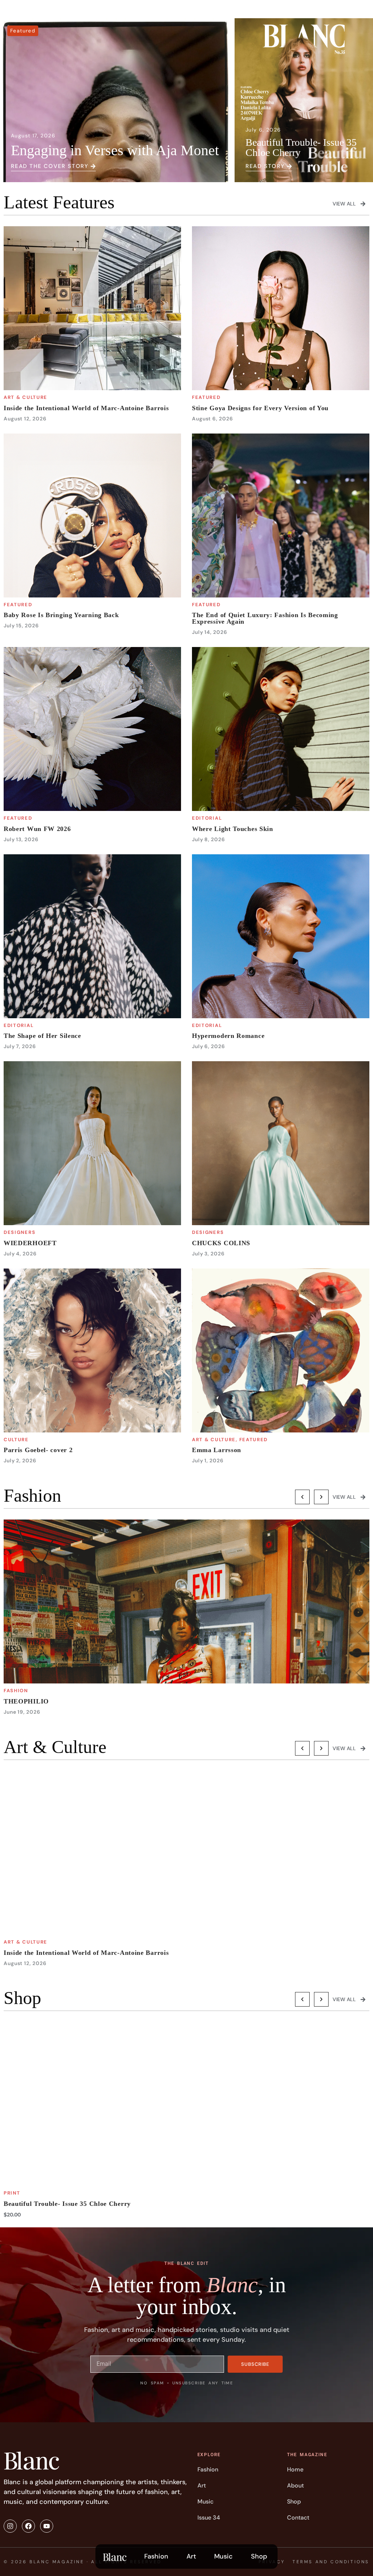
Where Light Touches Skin (233, 829)
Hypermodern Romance (228, 1036)
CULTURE (16, 1440)
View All (344, 204)
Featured (23, 31)
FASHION (16, 1691)
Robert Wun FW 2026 (37, 829)
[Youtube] (47, 2526)
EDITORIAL (207, 818)
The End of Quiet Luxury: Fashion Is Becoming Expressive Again (265, 618)
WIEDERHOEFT (30, 1243)
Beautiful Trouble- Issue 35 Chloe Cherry (301, 147)
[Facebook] (28, 2526)
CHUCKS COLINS (221, 1243)
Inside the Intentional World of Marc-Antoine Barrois (86, 408)
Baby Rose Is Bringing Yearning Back (61, 615)
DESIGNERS (19, 1232)
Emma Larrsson (217, 1450)
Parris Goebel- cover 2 (38, 1450)
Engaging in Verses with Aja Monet (115, 150)
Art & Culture (25, 397)
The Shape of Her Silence (42, 1036)
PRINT (12, 2193)
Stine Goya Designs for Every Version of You (260, 408)
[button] (302, 1497)
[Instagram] (10, 2526)
